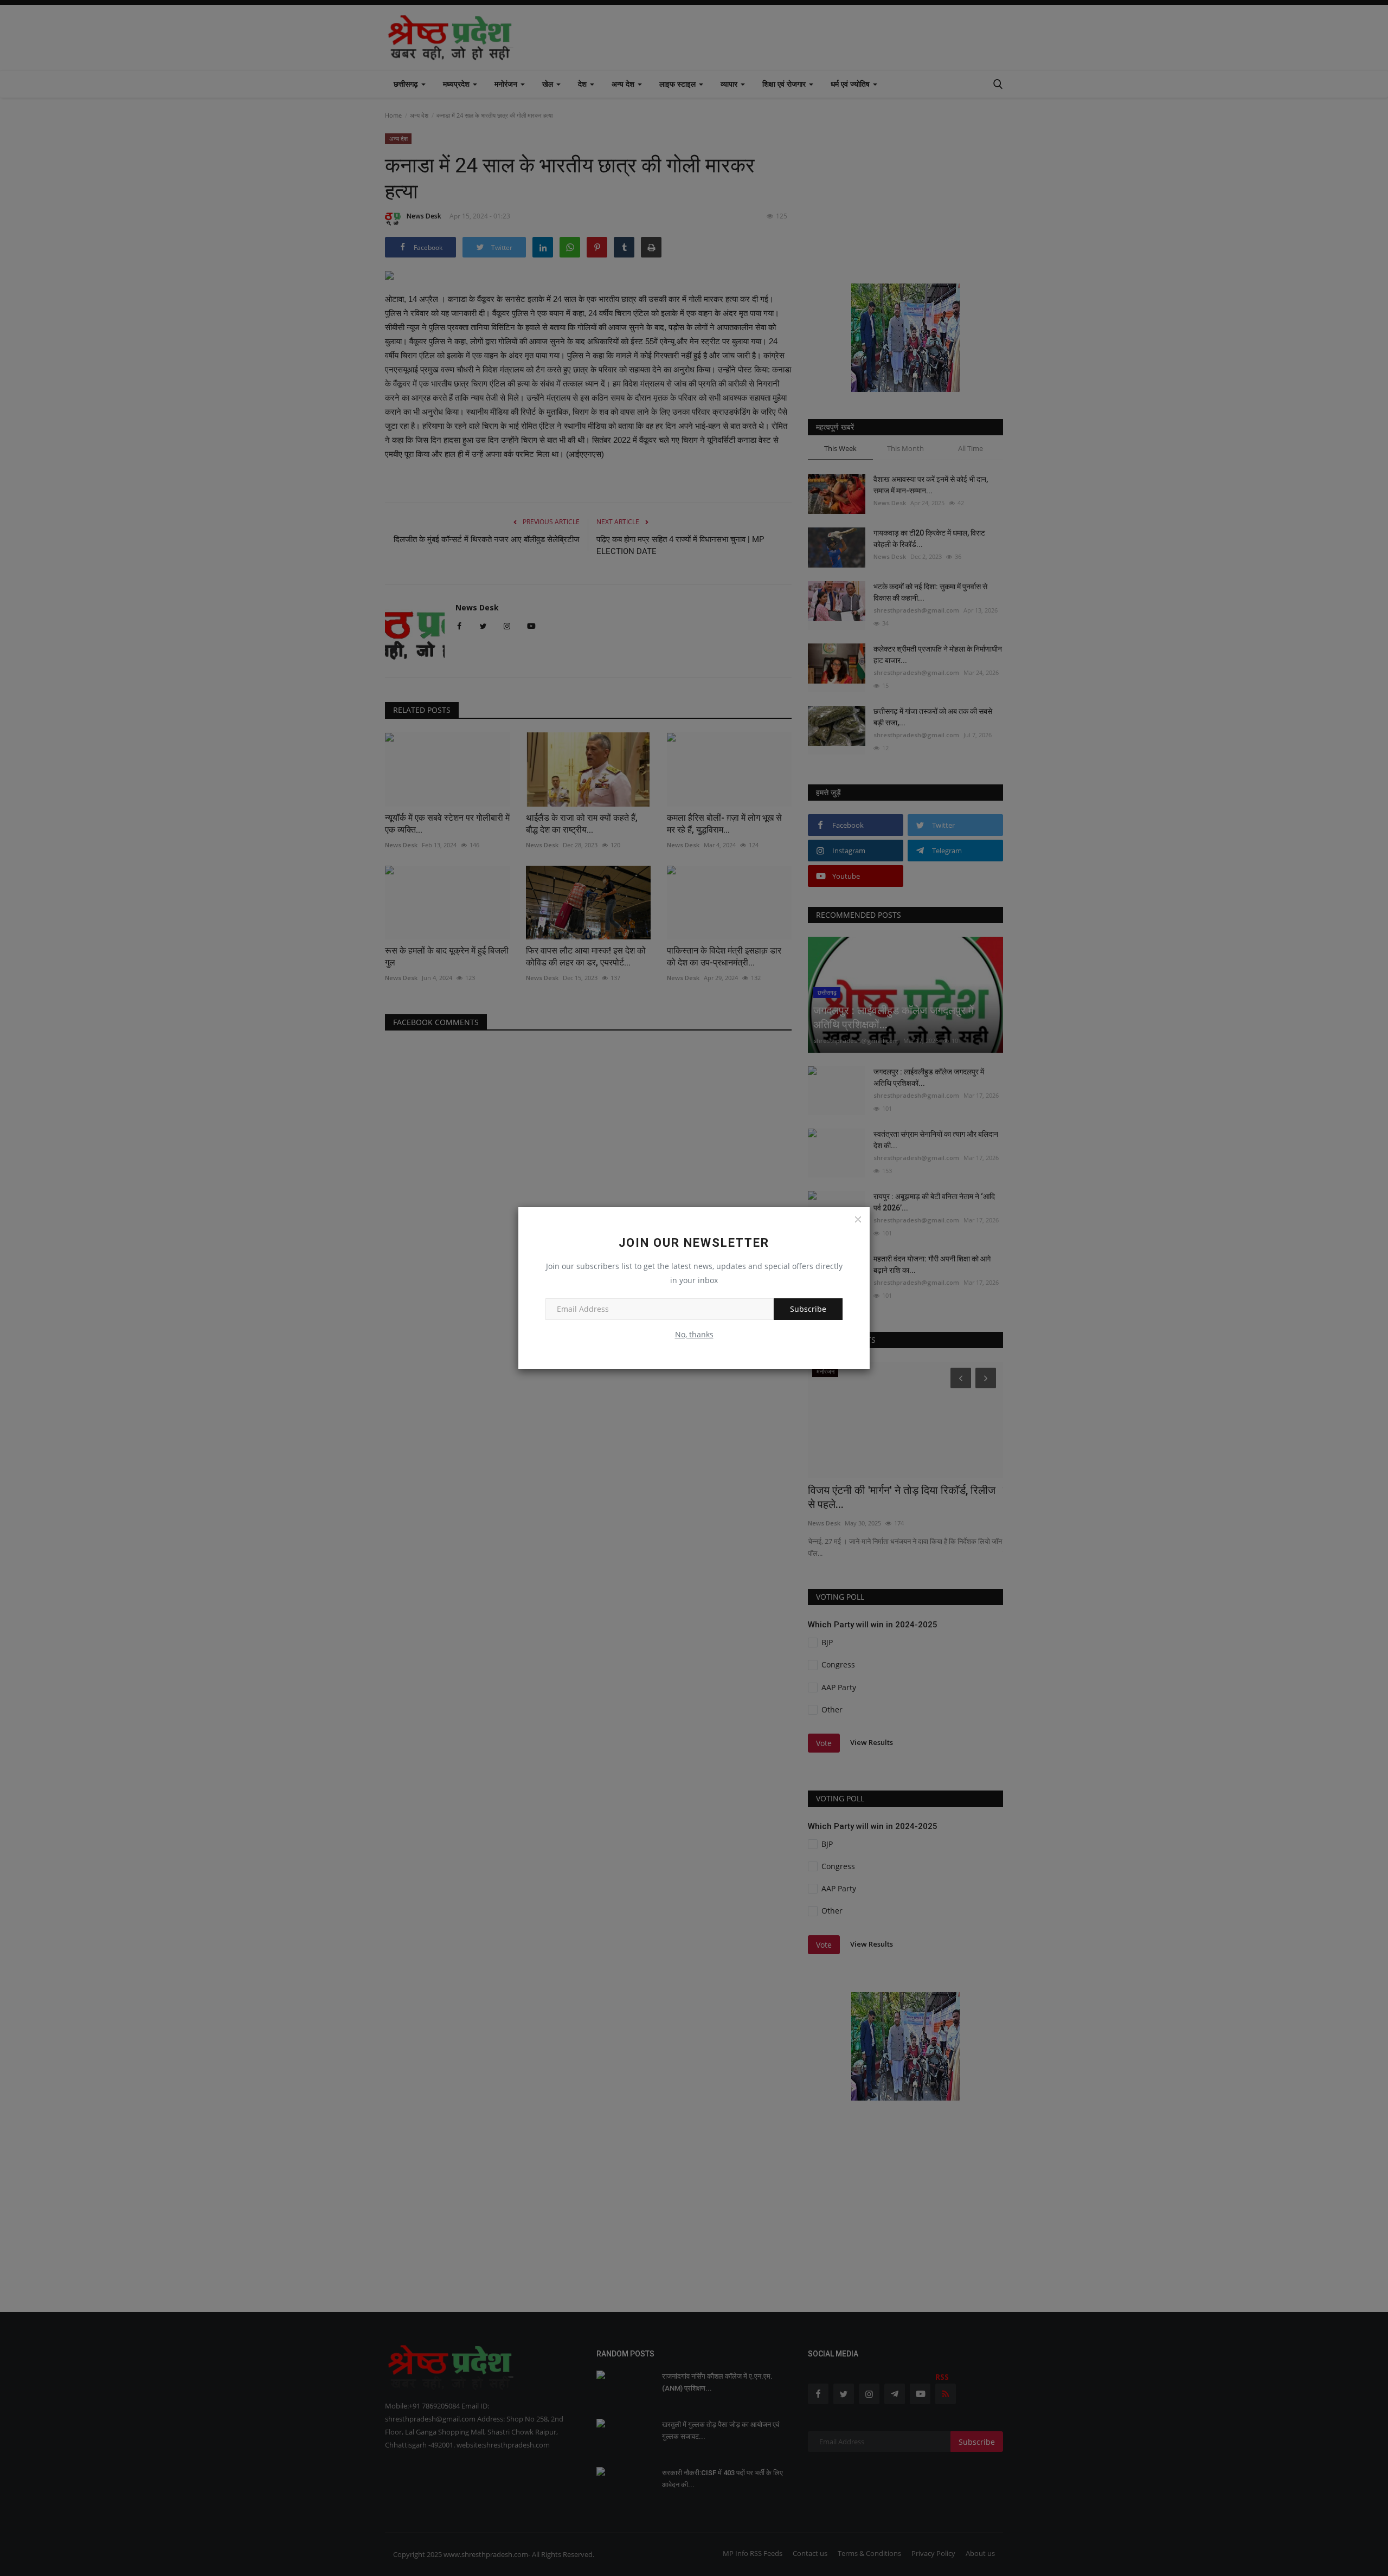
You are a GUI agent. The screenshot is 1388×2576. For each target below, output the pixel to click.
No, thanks (694, 1334)
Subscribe (808, 1309)
